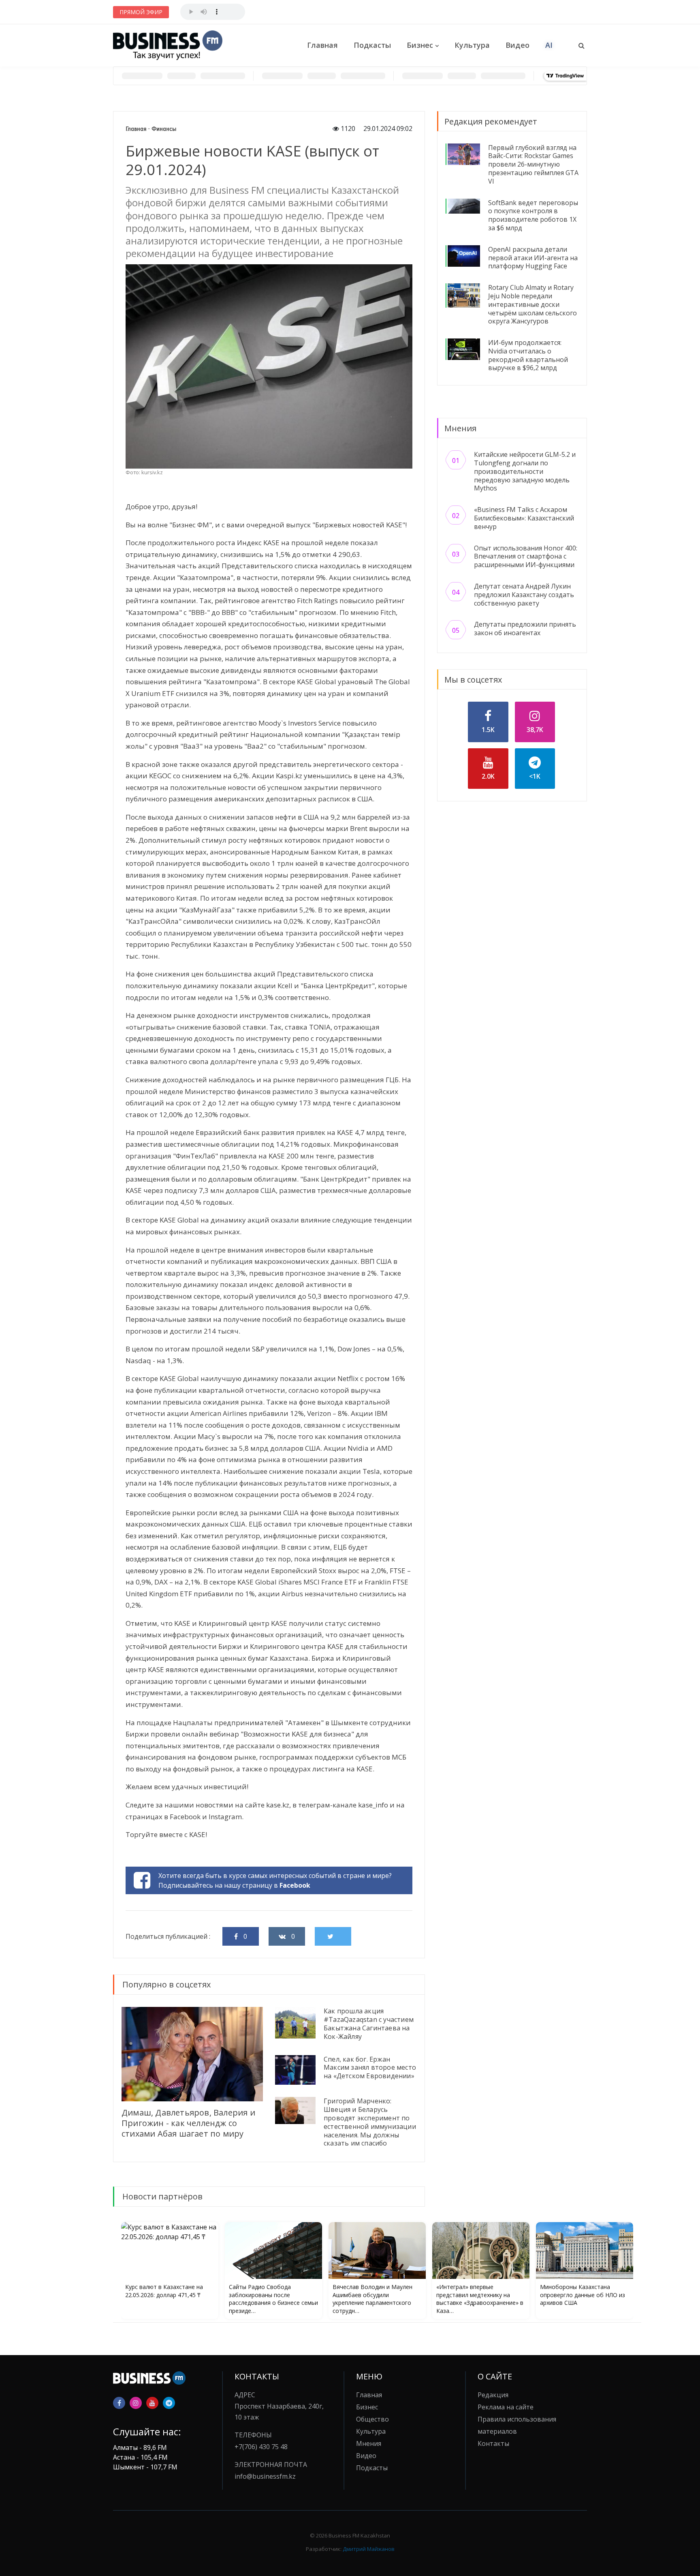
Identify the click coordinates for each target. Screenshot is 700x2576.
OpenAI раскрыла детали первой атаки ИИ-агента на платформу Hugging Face (533, 258)
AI (549, 45)
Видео (518, 45)
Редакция (493, 2395)
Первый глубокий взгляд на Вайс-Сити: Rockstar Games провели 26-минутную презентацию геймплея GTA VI (533, 164)
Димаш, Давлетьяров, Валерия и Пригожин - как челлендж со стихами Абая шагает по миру (188, 2123)
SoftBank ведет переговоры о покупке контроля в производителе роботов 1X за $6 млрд (533, 215)
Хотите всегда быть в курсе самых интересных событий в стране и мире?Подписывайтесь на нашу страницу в (275, 1880)
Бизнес (420, 45)
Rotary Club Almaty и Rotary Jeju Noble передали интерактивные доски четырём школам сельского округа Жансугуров (532, 304)
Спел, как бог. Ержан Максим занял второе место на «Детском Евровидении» (370, 2068)
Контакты (493, 2443)
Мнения (369, 2443)
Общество (372, 2419)
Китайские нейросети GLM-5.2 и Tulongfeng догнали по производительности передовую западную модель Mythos (525, 471)
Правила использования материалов (517, 2425)
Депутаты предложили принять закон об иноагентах (525, 628)
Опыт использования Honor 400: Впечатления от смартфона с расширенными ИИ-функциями (526, 557)
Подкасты (372, 45)
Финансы (164, 129)
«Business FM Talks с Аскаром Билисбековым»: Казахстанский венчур (524, 518)
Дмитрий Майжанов (369, 2549)
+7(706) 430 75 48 (261, 2447)
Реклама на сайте (506, 2407)
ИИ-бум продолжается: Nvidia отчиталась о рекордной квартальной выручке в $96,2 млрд (528, 355)
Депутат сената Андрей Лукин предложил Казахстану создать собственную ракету (524, 595)
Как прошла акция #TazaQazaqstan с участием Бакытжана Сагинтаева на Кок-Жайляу (369, 2024)
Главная (322, 45)
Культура (472, 45)
